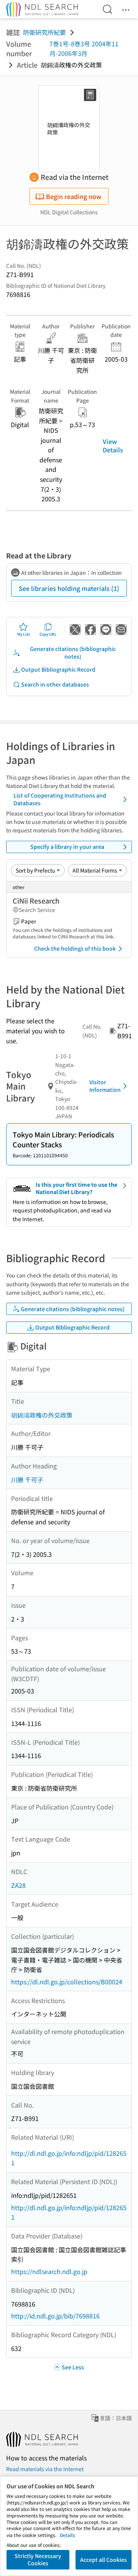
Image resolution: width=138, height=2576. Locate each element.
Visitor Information (105, 1086)
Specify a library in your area (67, 847)
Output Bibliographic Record (58, 669)
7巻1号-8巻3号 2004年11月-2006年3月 (84, 49)
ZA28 (18, 1885)
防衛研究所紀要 (44, 32)
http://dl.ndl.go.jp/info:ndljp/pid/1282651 (69, 2158)
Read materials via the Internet (45, 2469)
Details (67, 2535)
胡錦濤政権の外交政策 (42, 1415)
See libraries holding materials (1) (69, 588)
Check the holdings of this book (75, 948)
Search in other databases (55, 684)
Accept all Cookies (103, 2560)
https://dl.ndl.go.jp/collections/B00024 (67, 1982)
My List (24, 634)
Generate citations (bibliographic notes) (73, 653)
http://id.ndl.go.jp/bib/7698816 (55, 2316)
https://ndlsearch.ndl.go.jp (49, 2271)
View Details (113, 445)
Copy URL (48, 634)
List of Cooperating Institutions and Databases (60, 799)
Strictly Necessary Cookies (38, 2560)
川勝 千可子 (27, 1480)
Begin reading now (74, 196)
